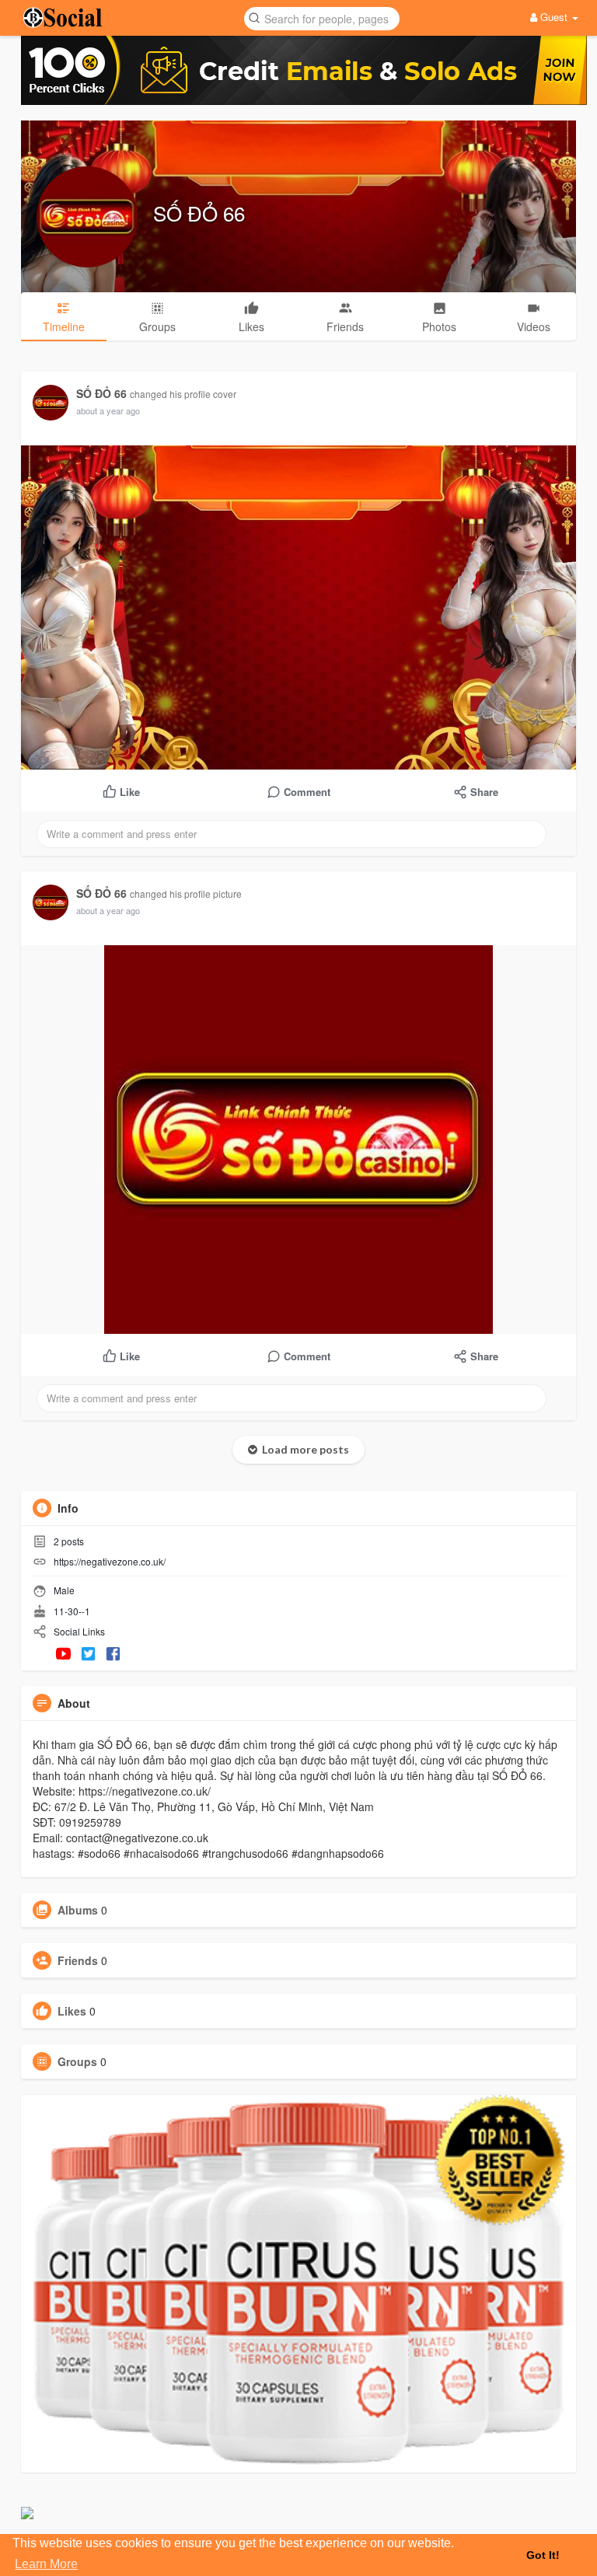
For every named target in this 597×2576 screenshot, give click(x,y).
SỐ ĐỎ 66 (199, 213)
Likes (72, 2011)
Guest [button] (554, 17)
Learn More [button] (46, 2564)
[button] (322, 17)
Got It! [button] (543, 2555)
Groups (77, 2061)
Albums (78, 1910)
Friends (78, 1960)
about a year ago (108, 410)
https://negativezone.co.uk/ (110, 1561)
